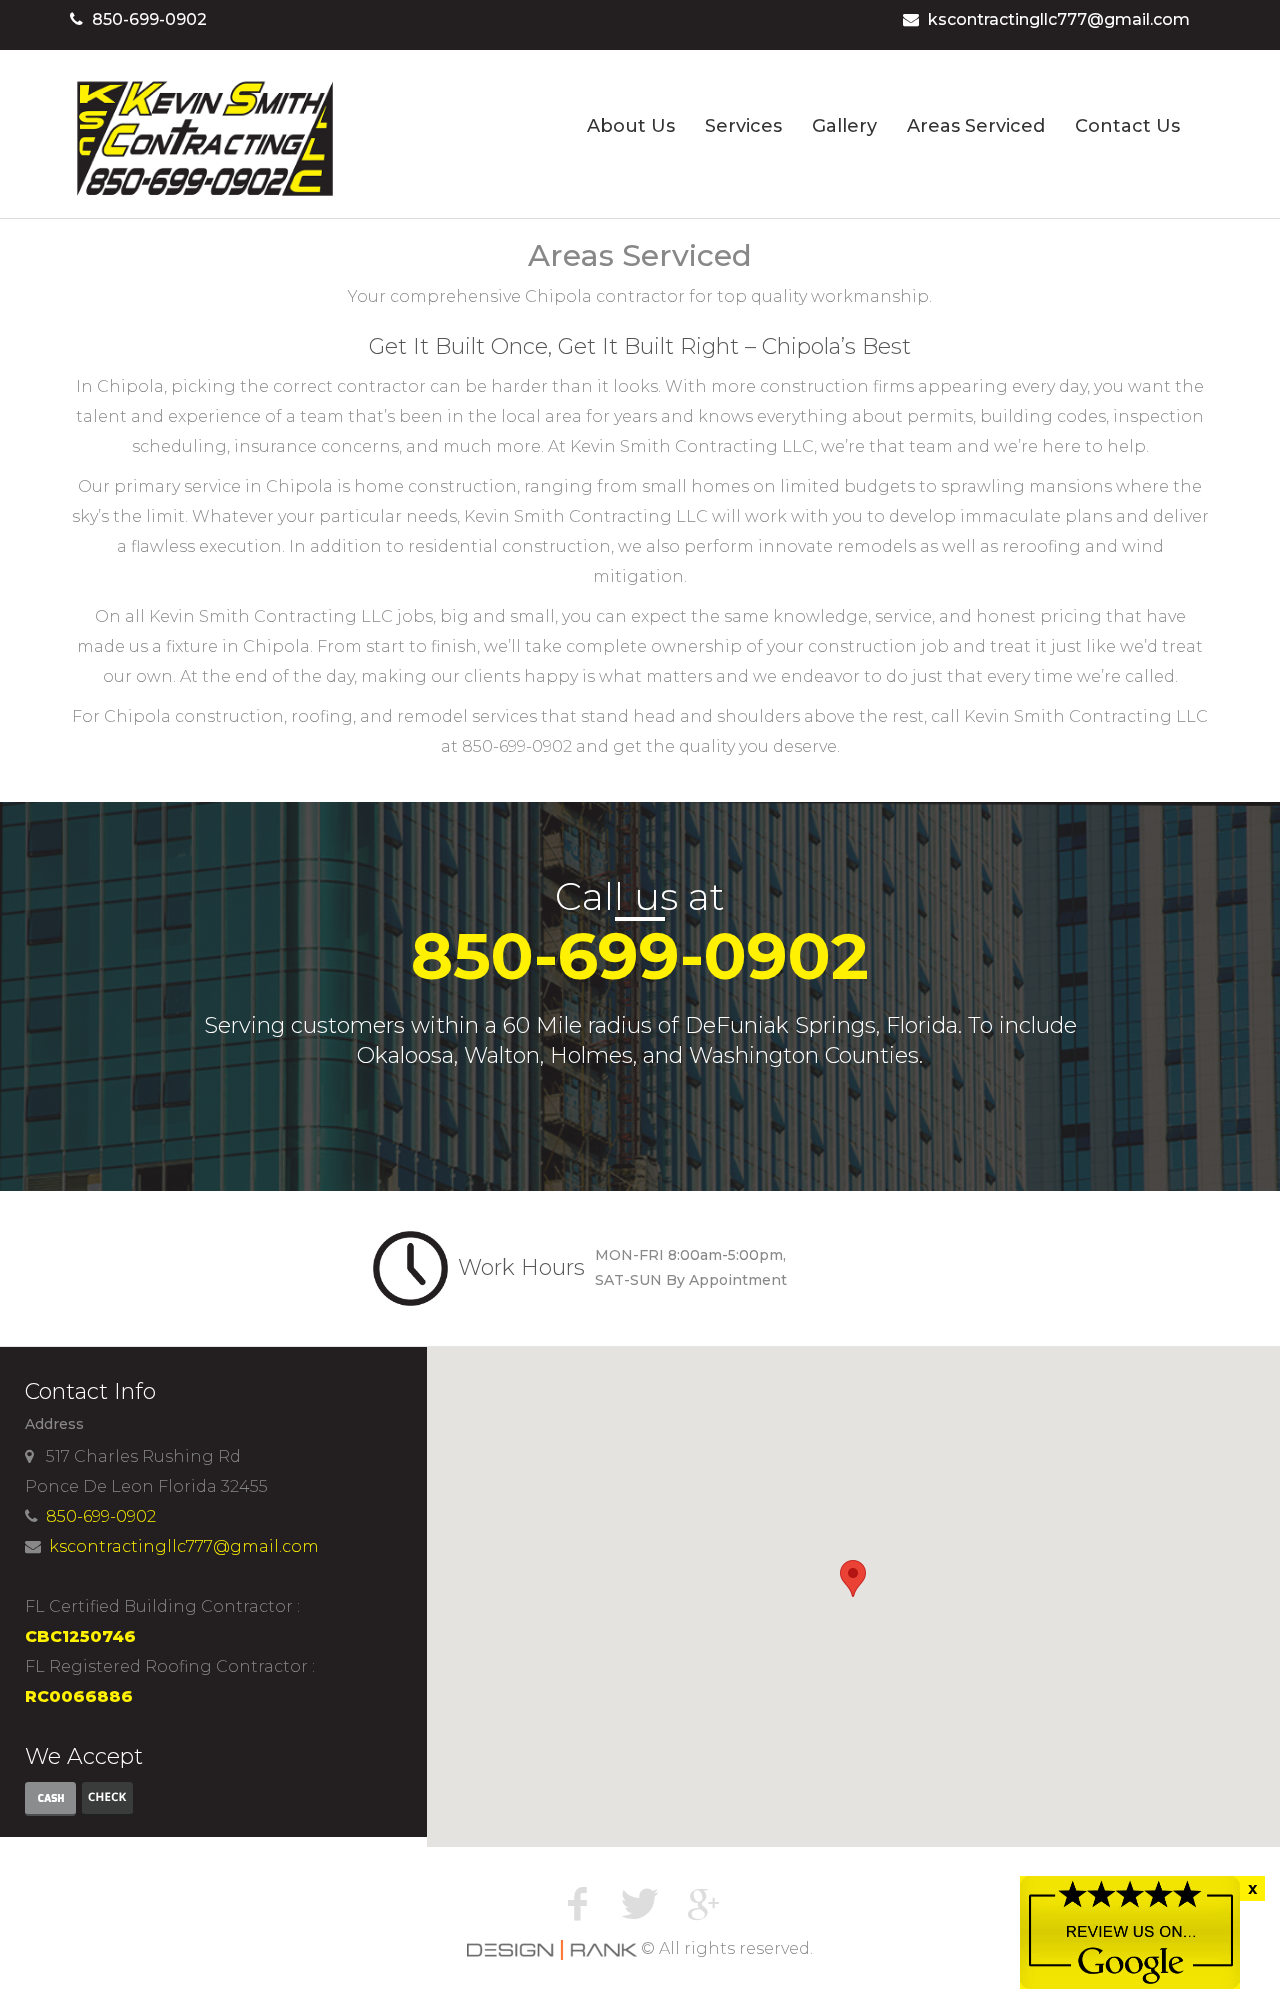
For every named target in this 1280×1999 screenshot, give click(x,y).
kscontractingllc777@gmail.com (1059, 19)
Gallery (844, 126)
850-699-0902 (149, 19)
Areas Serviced (976, 126)
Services (743, 126)
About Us (631, 126)
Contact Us (1127, 126)
